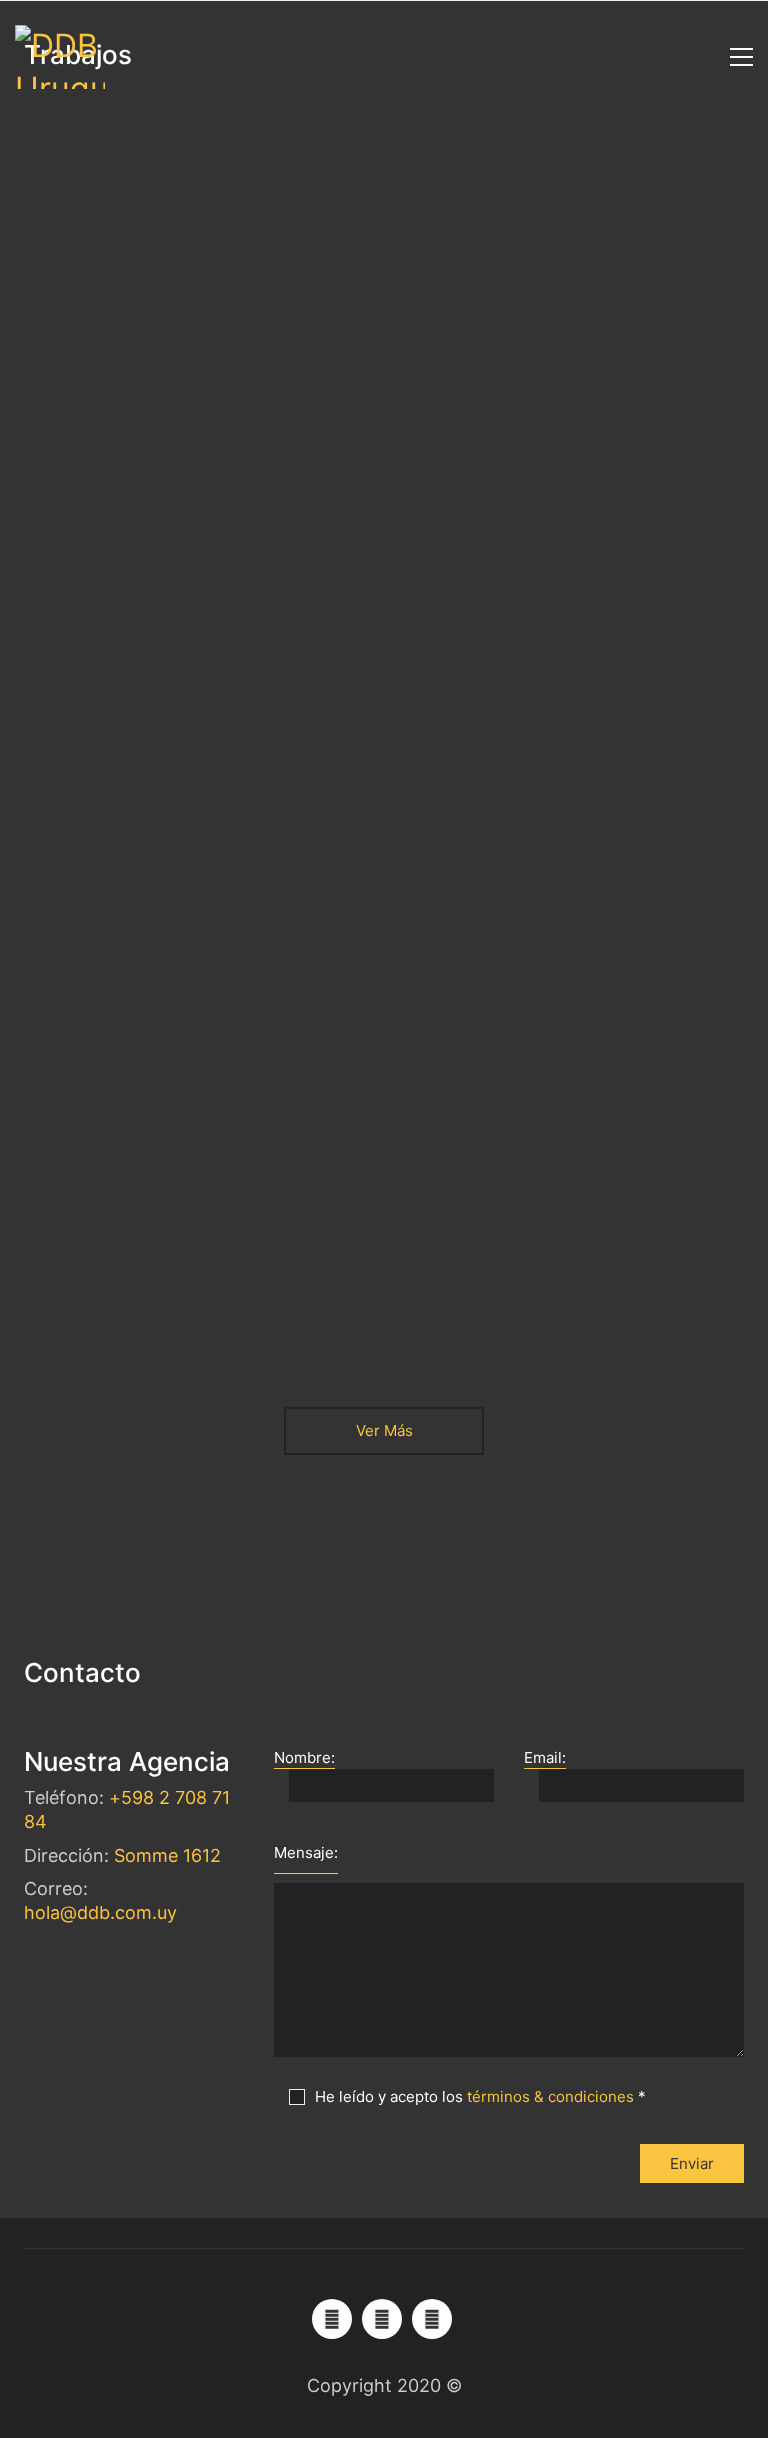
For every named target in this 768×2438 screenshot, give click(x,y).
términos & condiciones (550, 2096)
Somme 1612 (167, 1855)
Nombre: (304, 1757)
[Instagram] (432, 2319)
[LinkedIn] (382, 2319)
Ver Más (384, 1430)
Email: (545, 1757)
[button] (736, 57)
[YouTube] (332, 2319)
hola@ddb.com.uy (100, 1912)
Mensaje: (306, 1852)
